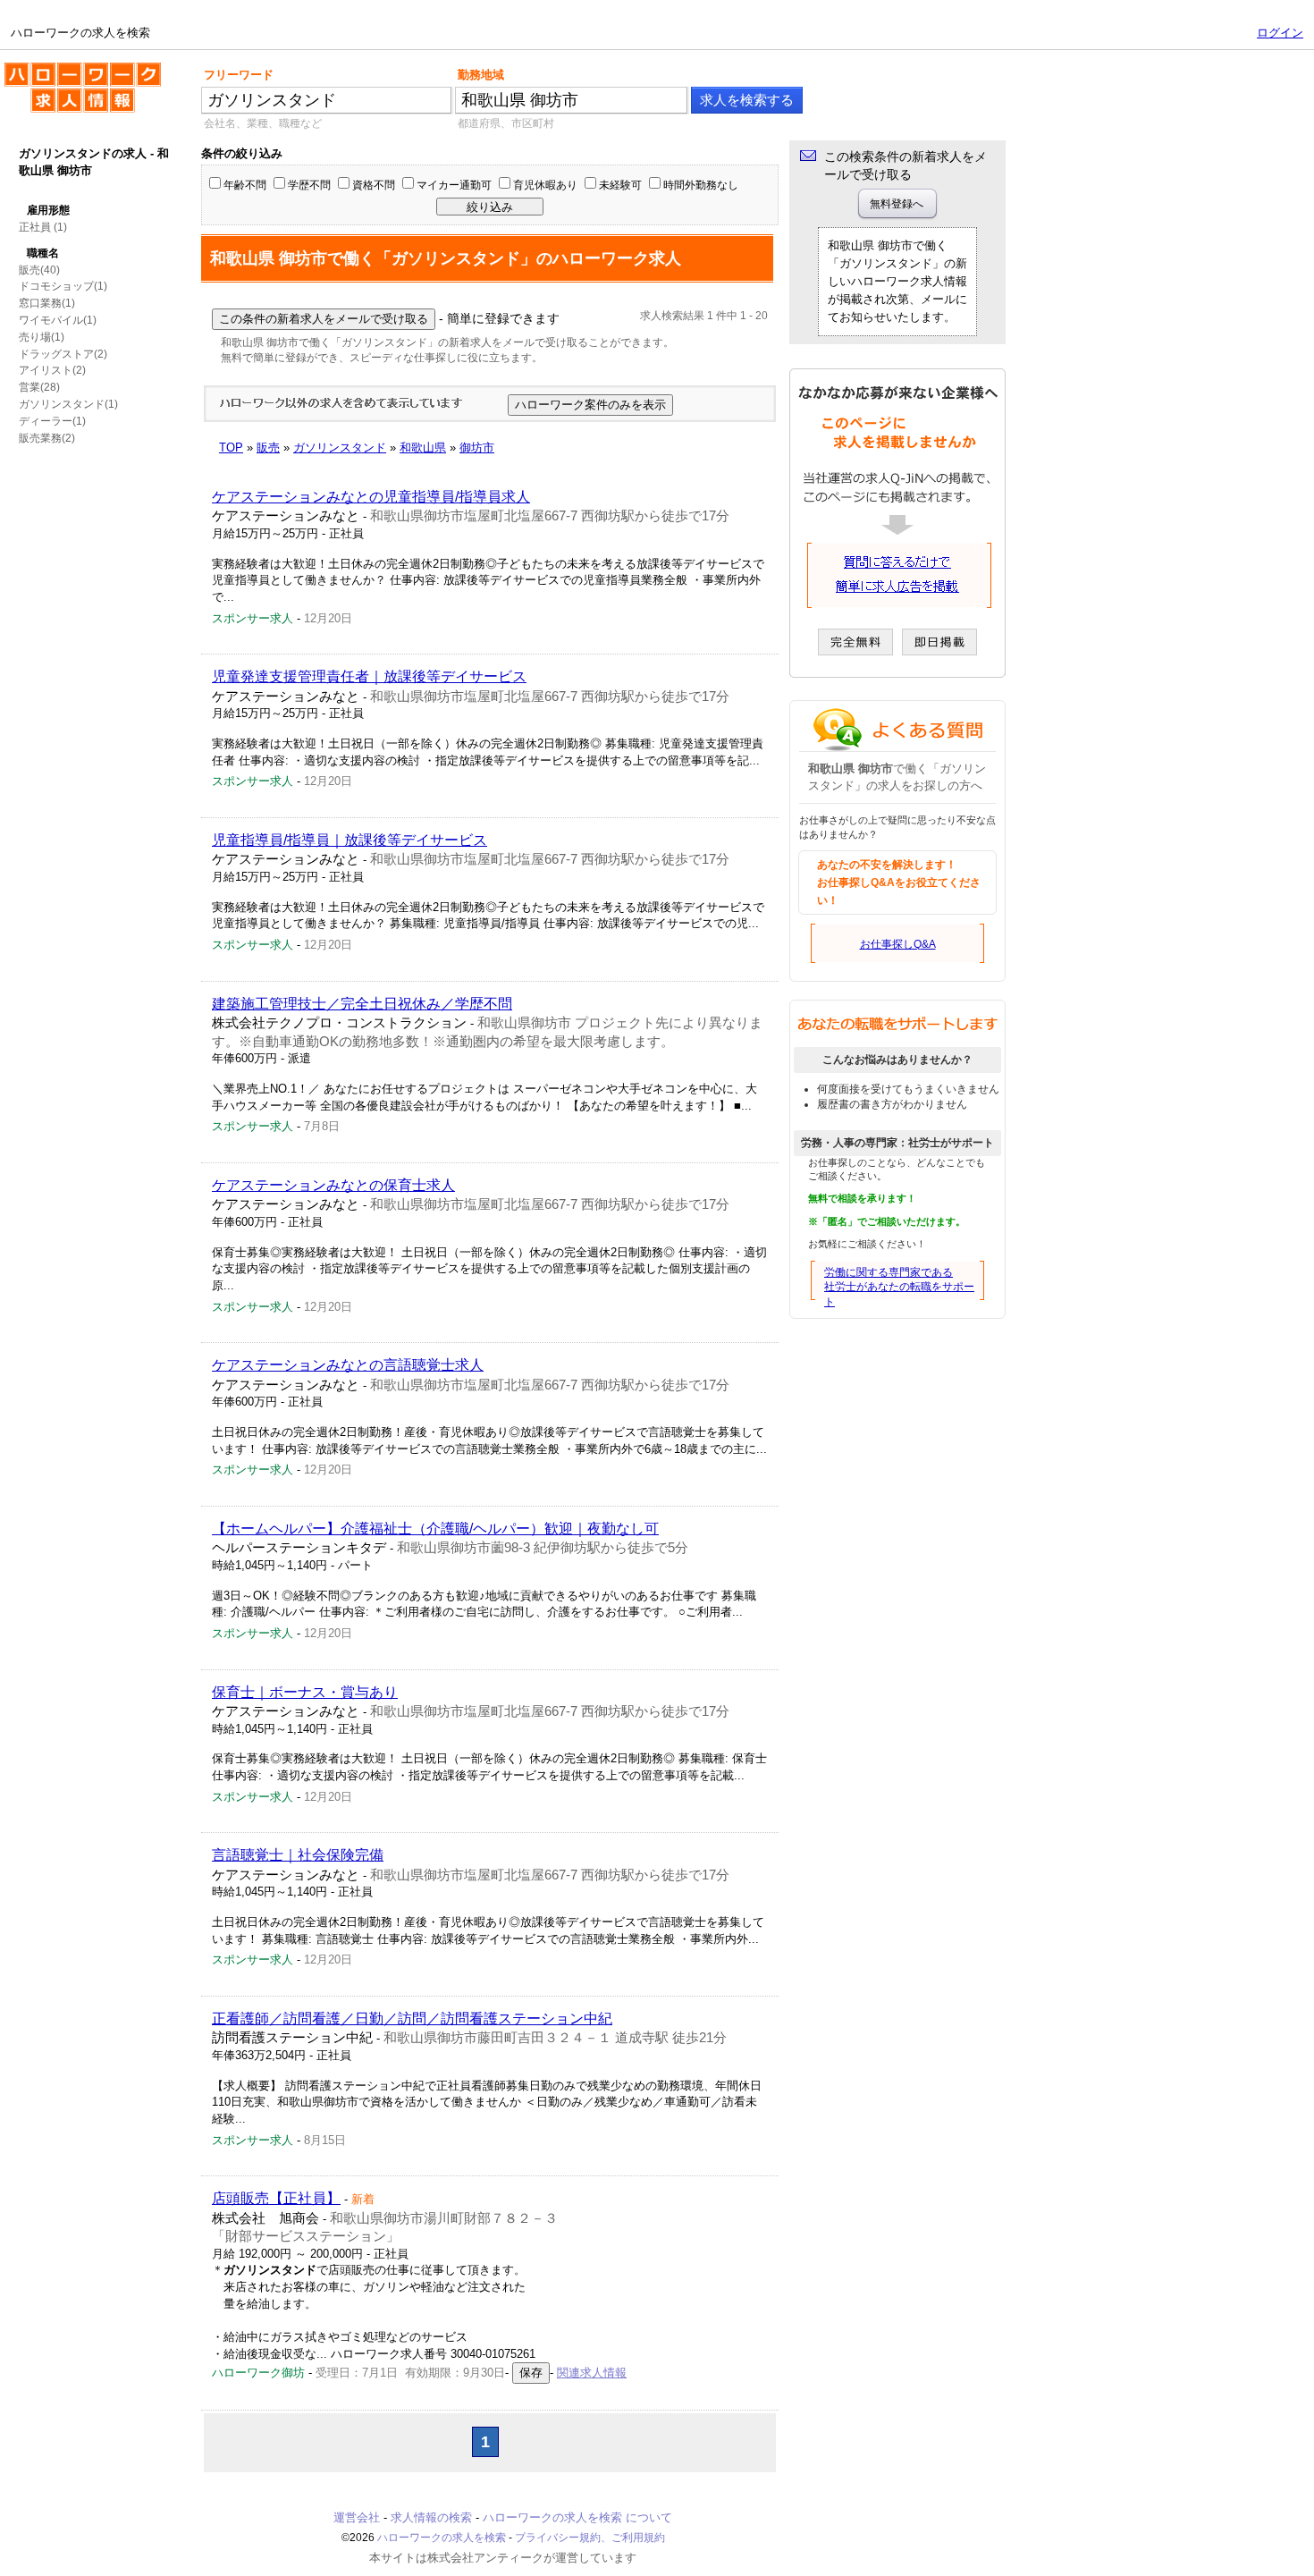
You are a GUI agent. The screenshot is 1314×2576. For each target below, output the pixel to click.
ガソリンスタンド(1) (68, 404)
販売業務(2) (47, 438)
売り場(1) (42, 337)
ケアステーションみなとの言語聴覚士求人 (348, 1365)
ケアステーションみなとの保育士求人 (333, 1185)
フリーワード (239, 75)
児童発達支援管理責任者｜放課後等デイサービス (369, 676)
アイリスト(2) (52, 370)
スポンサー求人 (253, 618)
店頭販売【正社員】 (276, 2198)
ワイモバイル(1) (58, 320)
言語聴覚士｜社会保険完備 (298, 1855)
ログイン (1280, 33)
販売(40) (39, 270)
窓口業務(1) (47, 303)
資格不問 (374, 185)
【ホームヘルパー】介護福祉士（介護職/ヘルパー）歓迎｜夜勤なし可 (435, 1529)
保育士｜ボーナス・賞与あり (305, 1692)
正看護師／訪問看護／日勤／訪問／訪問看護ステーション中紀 (412, 2019)
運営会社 (357, 2517)
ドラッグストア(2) (63, 354)
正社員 (35, 227)
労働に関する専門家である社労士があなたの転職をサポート (899, 1288)
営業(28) (39, 387)
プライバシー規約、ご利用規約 (590, 2538)
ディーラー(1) (52, 421)
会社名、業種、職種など (263, 123)
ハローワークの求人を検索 (69, 70)
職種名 (43, 253)
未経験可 (620, 185)
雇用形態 (48, 210)
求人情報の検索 (431, 2517)
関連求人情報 (592, 2373)
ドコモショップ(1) (63, 286)
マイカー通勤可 (454, 185)
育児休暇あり (545, 185)
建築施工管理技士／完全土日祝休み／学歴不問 (362, 1004)
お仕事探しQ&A (898, 944)
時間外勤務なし (701, 185)
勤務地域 (481, 75)
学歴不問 (309, 185)
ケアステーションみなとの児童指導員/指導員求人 (371, 497)
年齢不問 (245, 185)
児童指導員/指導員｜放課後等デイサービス (350, 840)
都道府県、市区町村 (506, 123)
